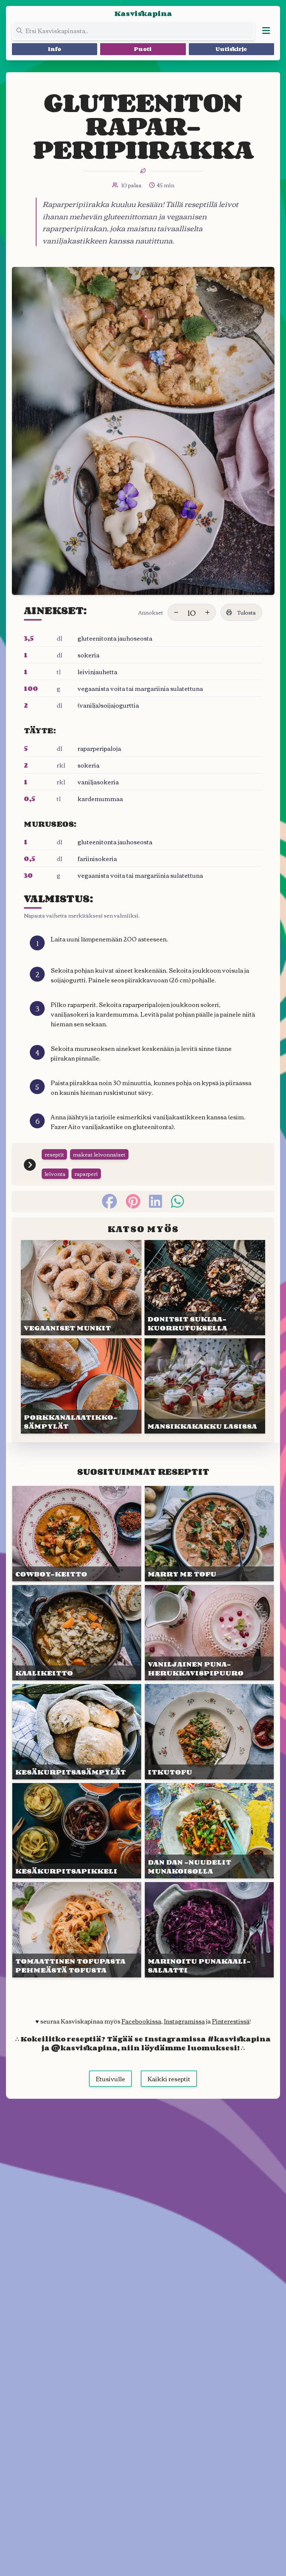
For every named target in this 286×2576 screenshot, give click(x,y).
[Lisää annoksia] (207, 612)
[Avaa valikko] (266, 31)
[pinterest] (133, 1201)
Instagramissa (184, 2021)
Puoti (143, 49)
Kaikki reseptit (169, 2079)
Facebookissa (141, 2021)
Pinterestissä (231, 2021)
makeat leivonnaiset (99, 1154)
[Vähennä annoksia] (176, 612)
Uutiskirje (231, 49)
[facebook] (109, 1201)
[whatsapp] (177, 1201)
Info (55, 49)
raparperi (86, 1174)
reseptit (54, 1154)
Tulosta (247, 612)
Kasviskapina (143, 13)
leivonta (55, 1174)
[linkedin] (155, 1201)
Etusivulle (110, 2079)
